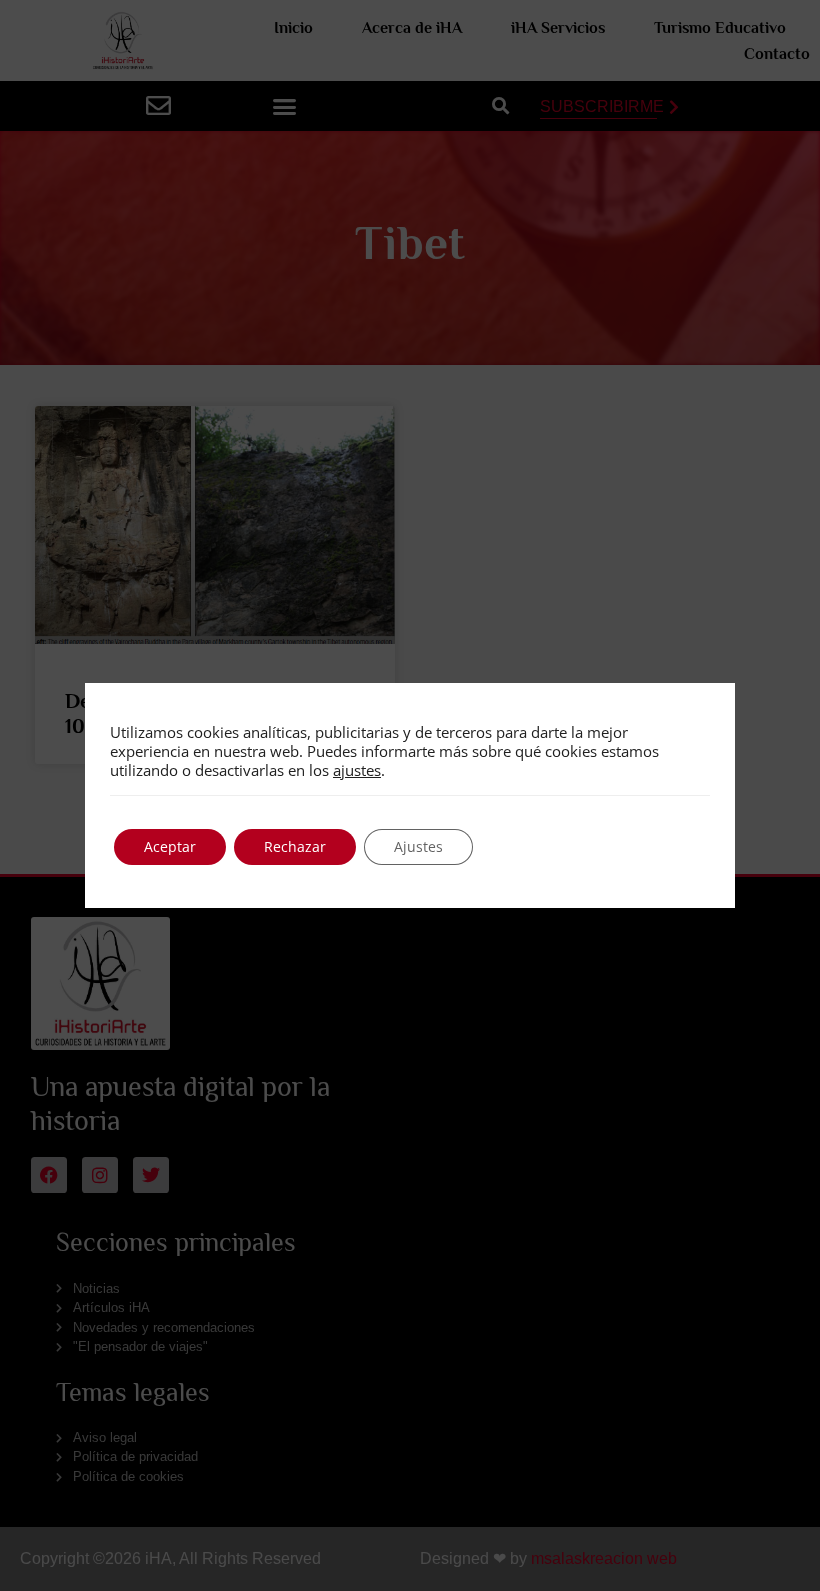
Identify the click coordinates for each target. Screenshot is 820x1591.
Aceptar (170, 846)
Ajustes (418, 846)
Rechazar (295, 846)
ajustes (357, 770)
